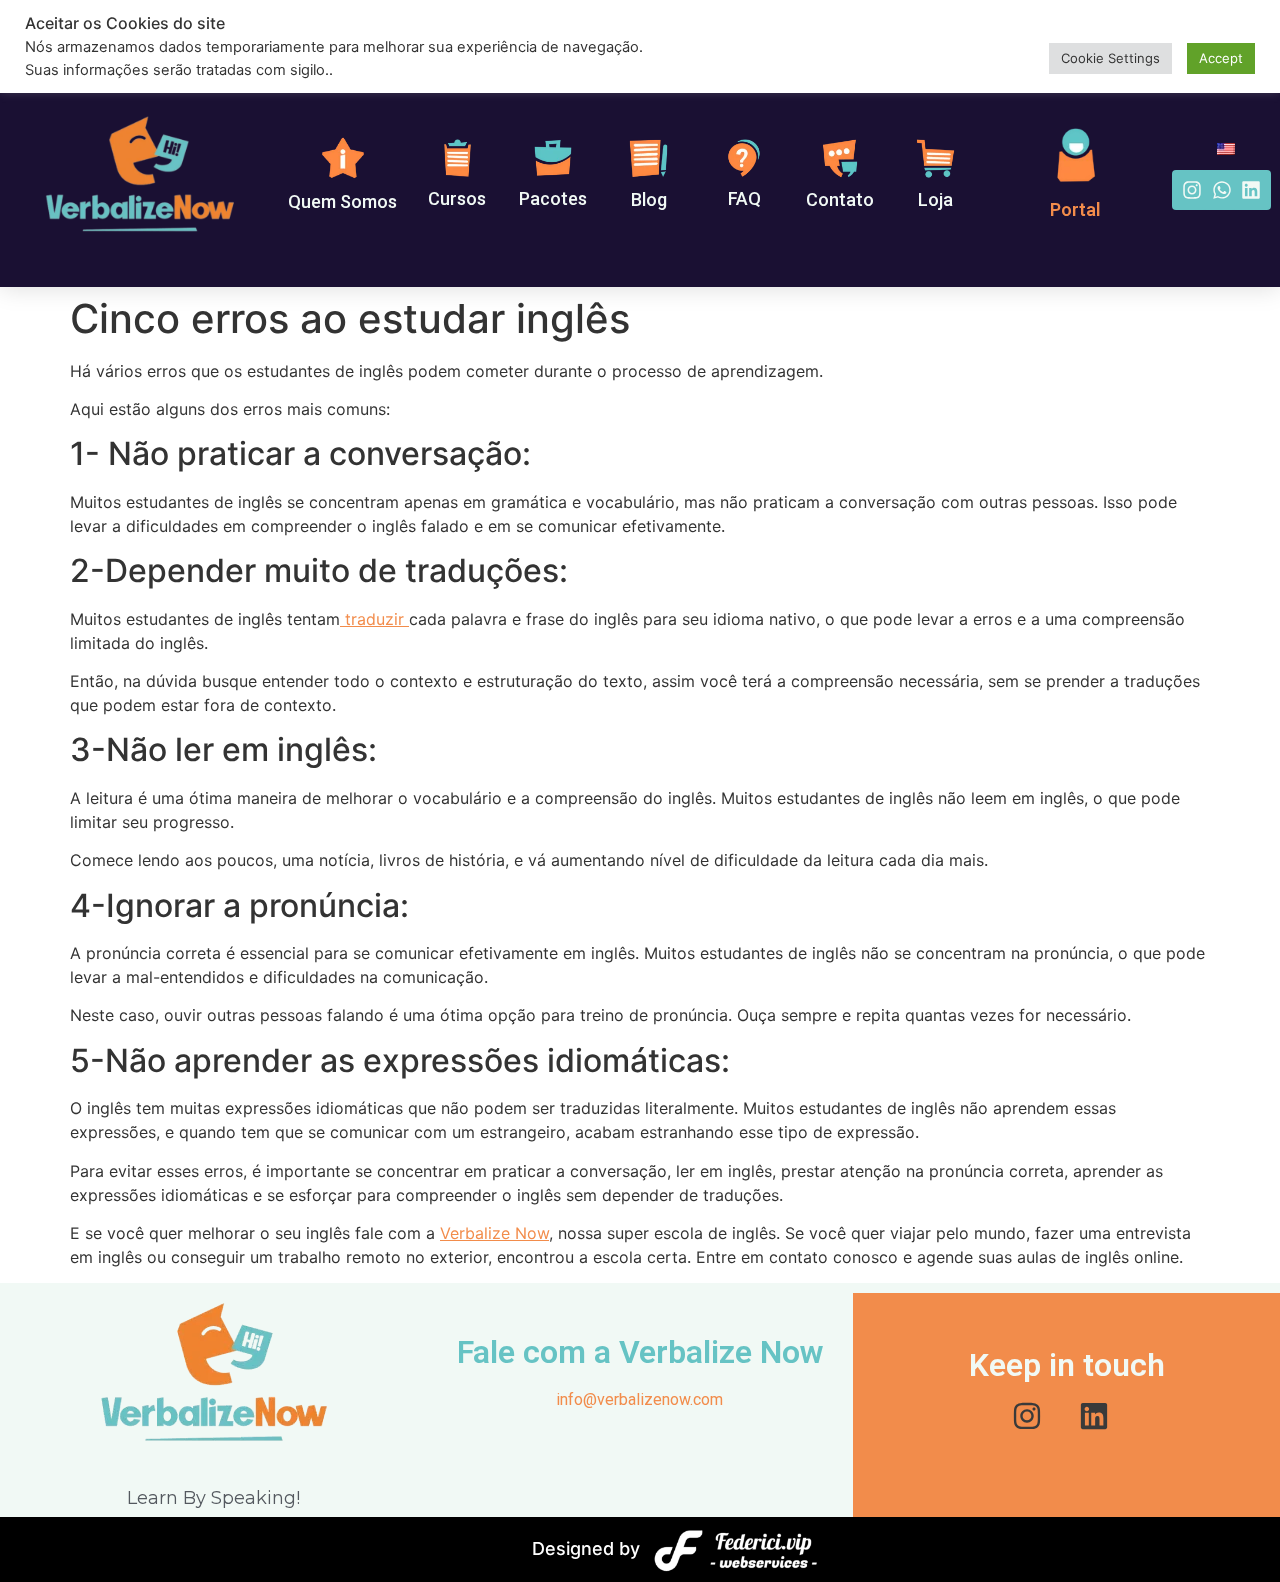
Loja (935, 199)
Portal (1075, 209)
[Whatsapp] (1222, 190)
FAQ (744, 198)
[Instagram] (1192, 190)
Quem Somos (342, 201)
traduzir (374, 619)
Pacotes (553, 198)
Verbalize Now (494, 1233)
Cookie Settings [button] (1110, 58)
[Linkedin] (1251, 190)
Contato (840, 199)
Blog (649, 199)
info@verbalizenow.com (639, 1399)
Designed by (586, 1548)
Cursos (457, 198)
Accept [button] (1221, 58)
